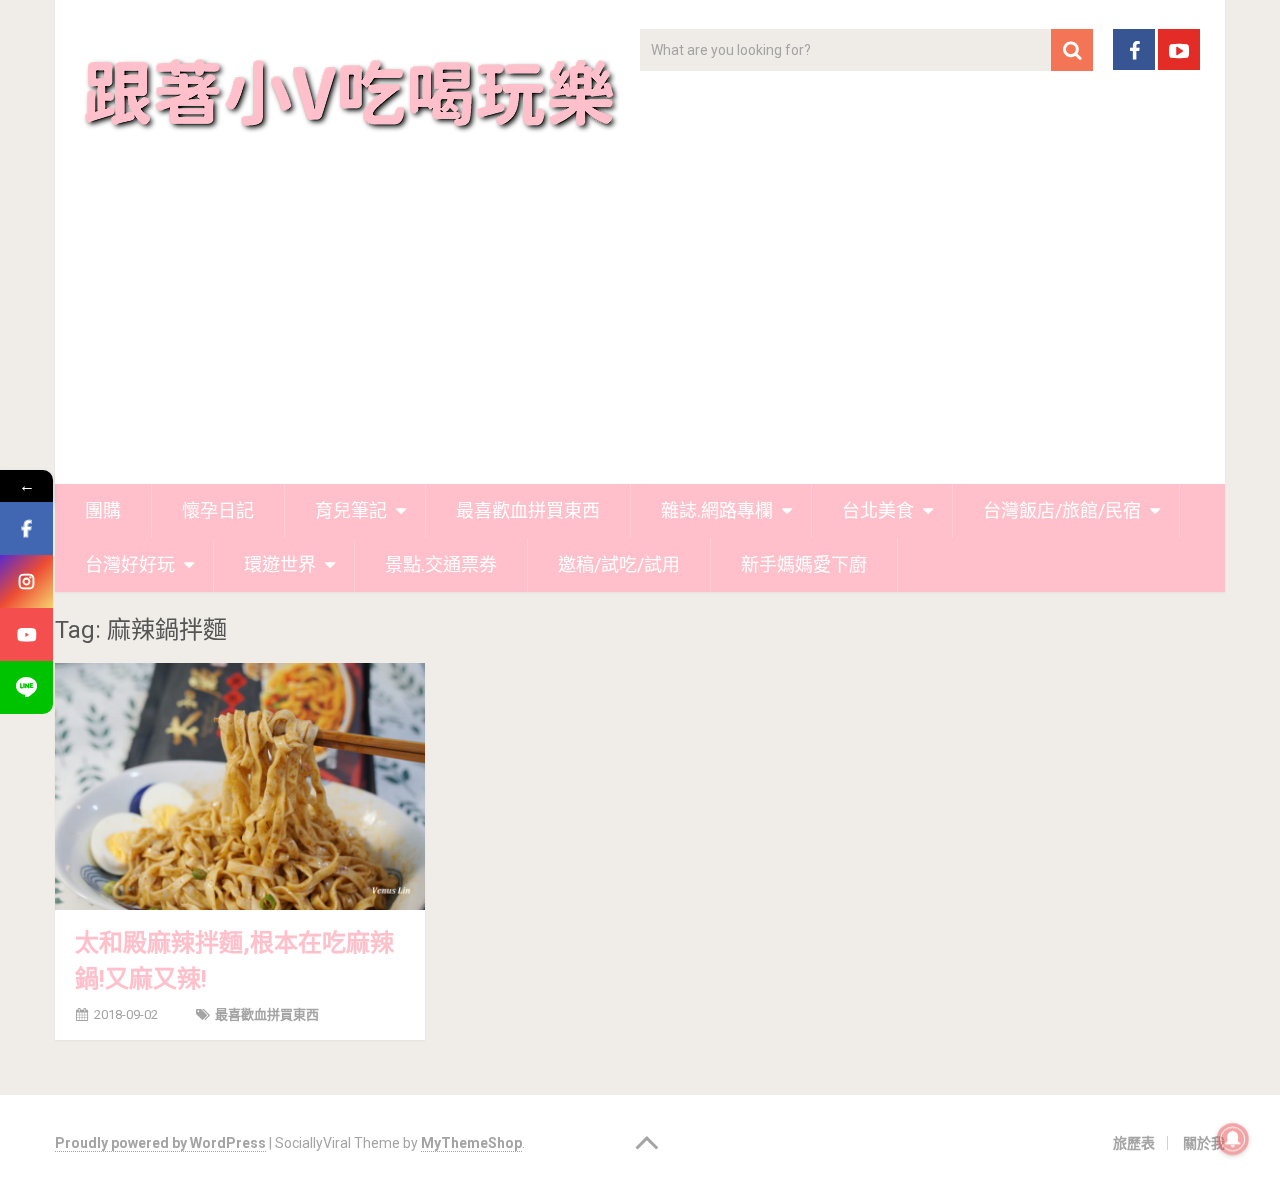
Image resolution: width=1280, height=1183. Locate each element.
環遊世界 (280, 564)
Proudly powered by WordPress (160, 1143)
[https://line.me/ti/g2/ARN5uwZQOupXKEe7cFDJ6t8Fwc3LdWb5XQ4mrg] (26, 687)
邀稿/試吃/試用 (619, 564)
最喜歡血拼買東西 (528, 510)
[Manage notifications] (1233, 1139)
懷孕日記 (218, 510)
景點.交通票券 (441, 564)
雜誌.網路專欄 (717, 510)
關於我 (1204, 1143)
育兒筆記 (351, 510)
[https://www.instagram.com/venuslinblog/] (26, 581)
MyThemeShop (471, 1143)
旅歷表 (1134, 1143)
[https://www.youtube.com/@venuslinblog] (26, 634)
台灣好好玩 (130, 564)
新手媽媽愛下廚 (804, 564)
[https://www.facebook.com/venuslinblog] (26, 528)
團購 (103, 510)
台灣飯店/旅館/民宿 (1062, 510)
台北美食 (878, 510)
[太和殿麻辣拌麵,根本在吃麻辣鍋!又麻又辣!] (240, 786)
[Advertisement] (640, 334)
